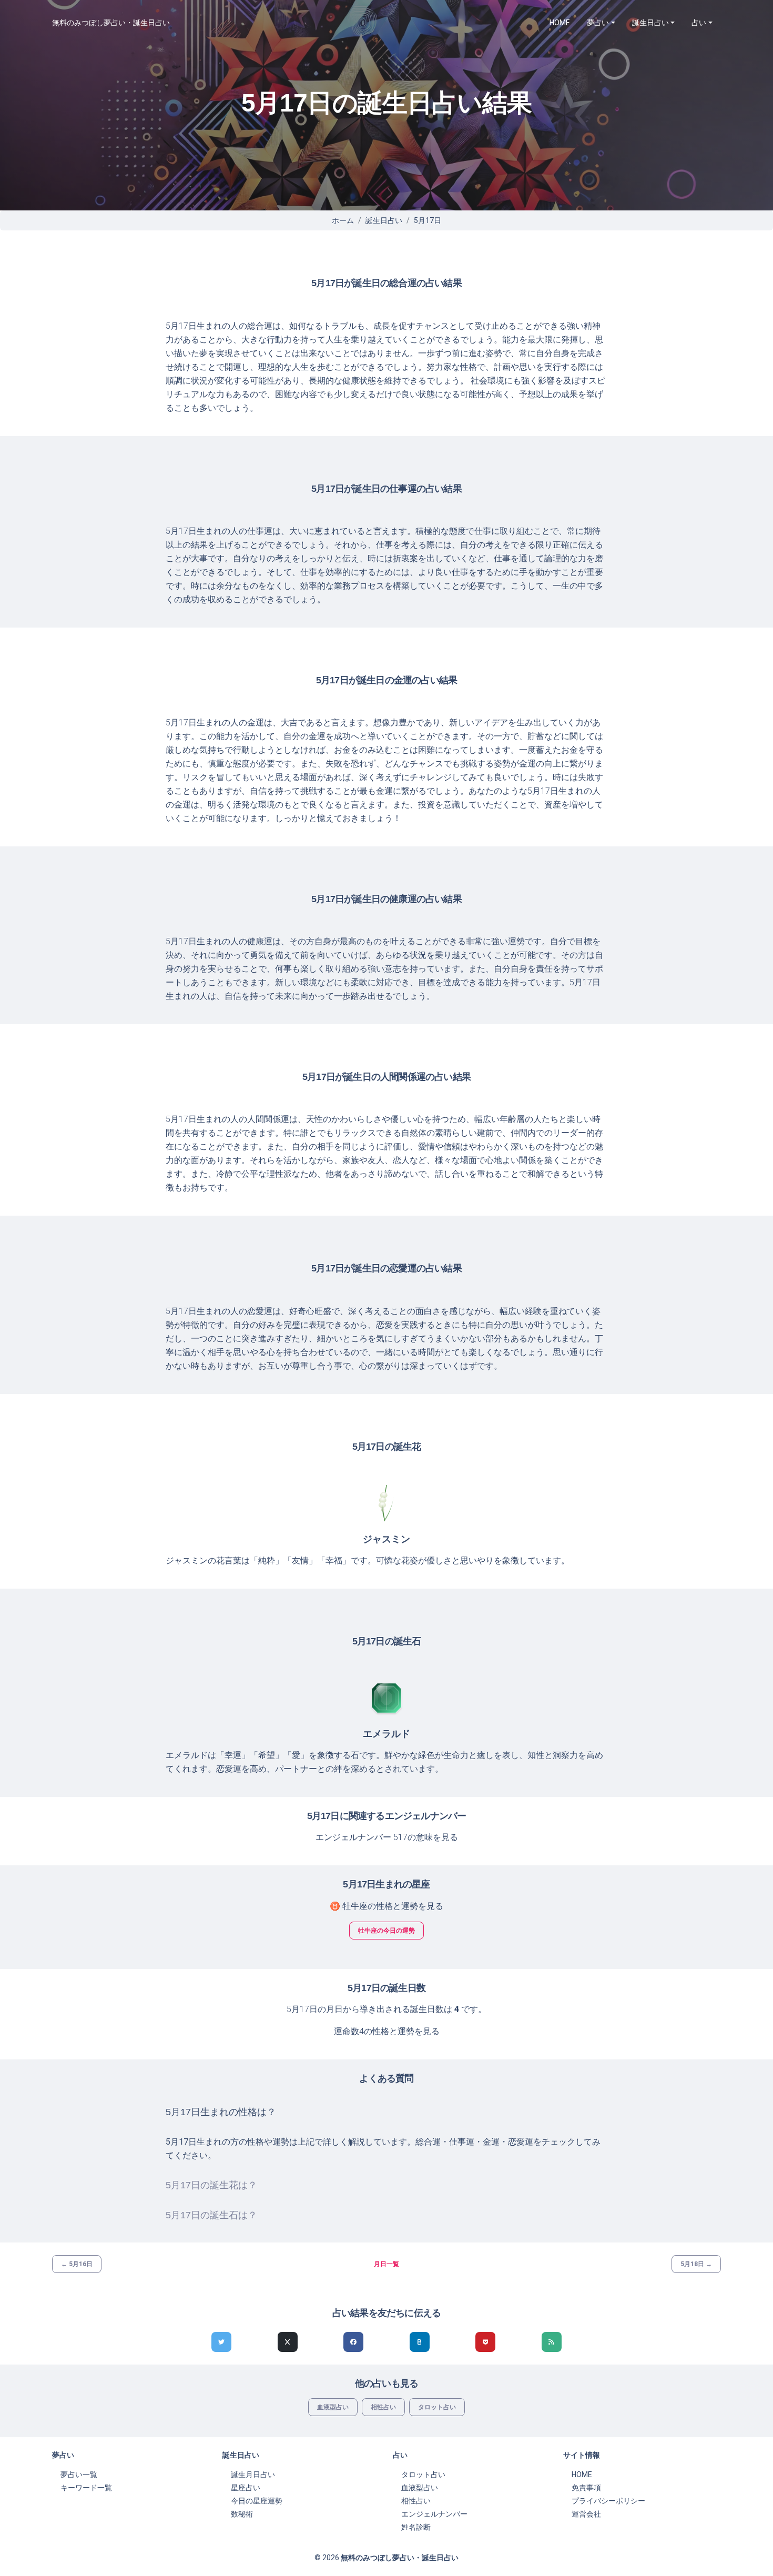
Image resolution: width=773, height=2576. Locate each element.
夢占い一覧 (79, 2474)
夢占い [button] (598, 23)
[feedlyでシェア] (552, 2342)
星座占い (246, 2488)
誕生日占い (384, 220)
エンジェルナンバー (434, 2514)
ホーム (343, 220)
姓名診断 (416, 2527)
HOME (560, 23)
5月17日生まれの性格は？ (221, 2112)
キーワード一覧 (86, 2488)
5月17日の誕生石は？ (211, 2215)
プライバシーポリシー (608, 2501)
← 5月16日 (77, 2264)
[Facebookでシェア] (353, 2342)
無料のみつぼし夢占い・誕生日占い (111, 23)
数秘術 (242, 2514)
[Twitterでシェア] (221, 2342)
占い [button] (699, 23)
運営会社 (586, 2514)
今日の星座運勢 (257, 2501)
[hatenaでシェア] (420, 2342)
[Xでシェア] (288, 2342)
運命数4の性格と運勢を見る (387, 2031)
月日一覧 (387, 2264)
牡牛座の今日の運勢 (387, 1931)
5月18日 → (696, 2264)
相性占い (383, 2407)
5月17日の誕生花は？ (211, 2185)
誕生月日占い (253, 2474)
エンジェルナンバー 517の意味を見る (387, 1837)
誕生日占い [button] (650, 23)
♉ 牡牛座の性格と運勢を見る (387, 1906)
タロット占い (437, 2407)
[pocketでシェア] (485, 2342)
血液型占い (333, 2407)
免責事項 (586, 2488)
